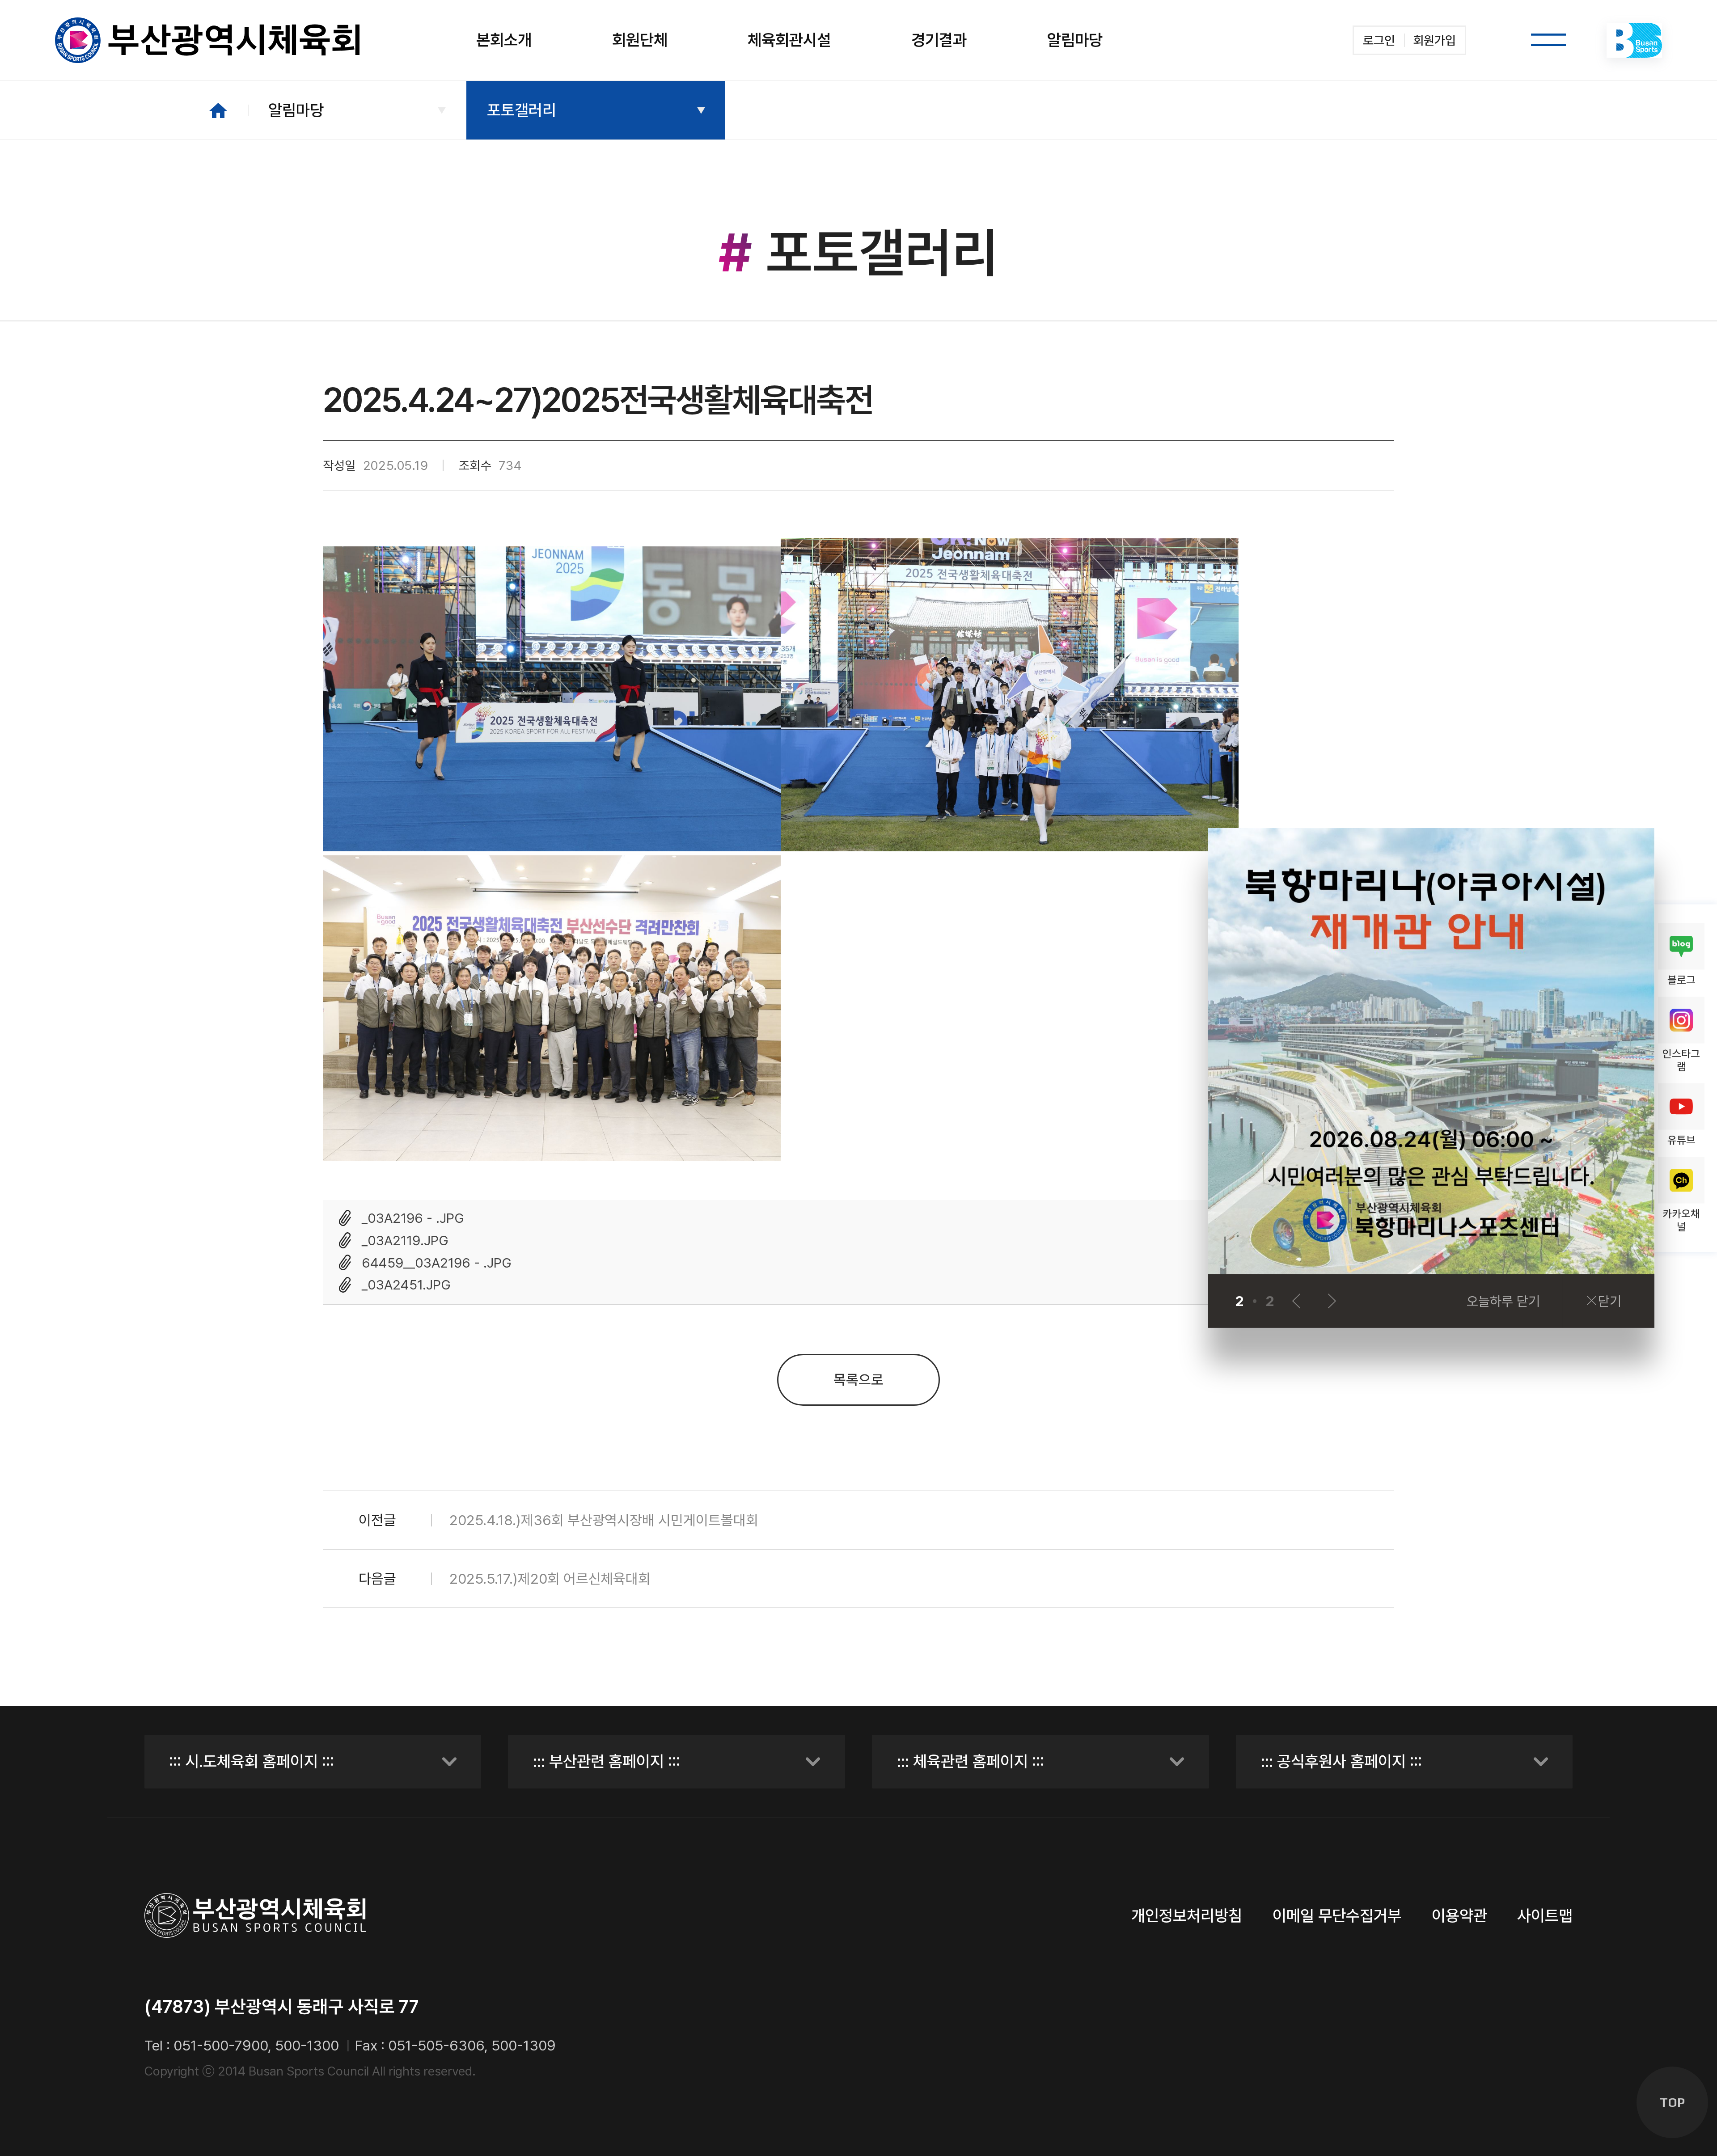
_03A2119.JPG (405, 1240)
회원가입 (1434, 40)
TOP (1672, 2102)
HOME (218, 110)
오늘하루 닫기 (1503, 1301)
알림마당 (296, 110)
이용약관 (1459, 1916)
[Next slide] (1332, 1301)
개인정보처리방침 (1187, 1916)
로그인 (1379, 40)
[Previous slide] (1296, 1301)
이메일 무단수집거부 (1337, 1916)
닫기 (1610, 1301)
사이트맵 (1545, 1916)
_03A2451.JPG (406, 1285)
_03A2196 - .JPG (413, 1218)
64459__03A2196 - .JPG (437, 1263)
